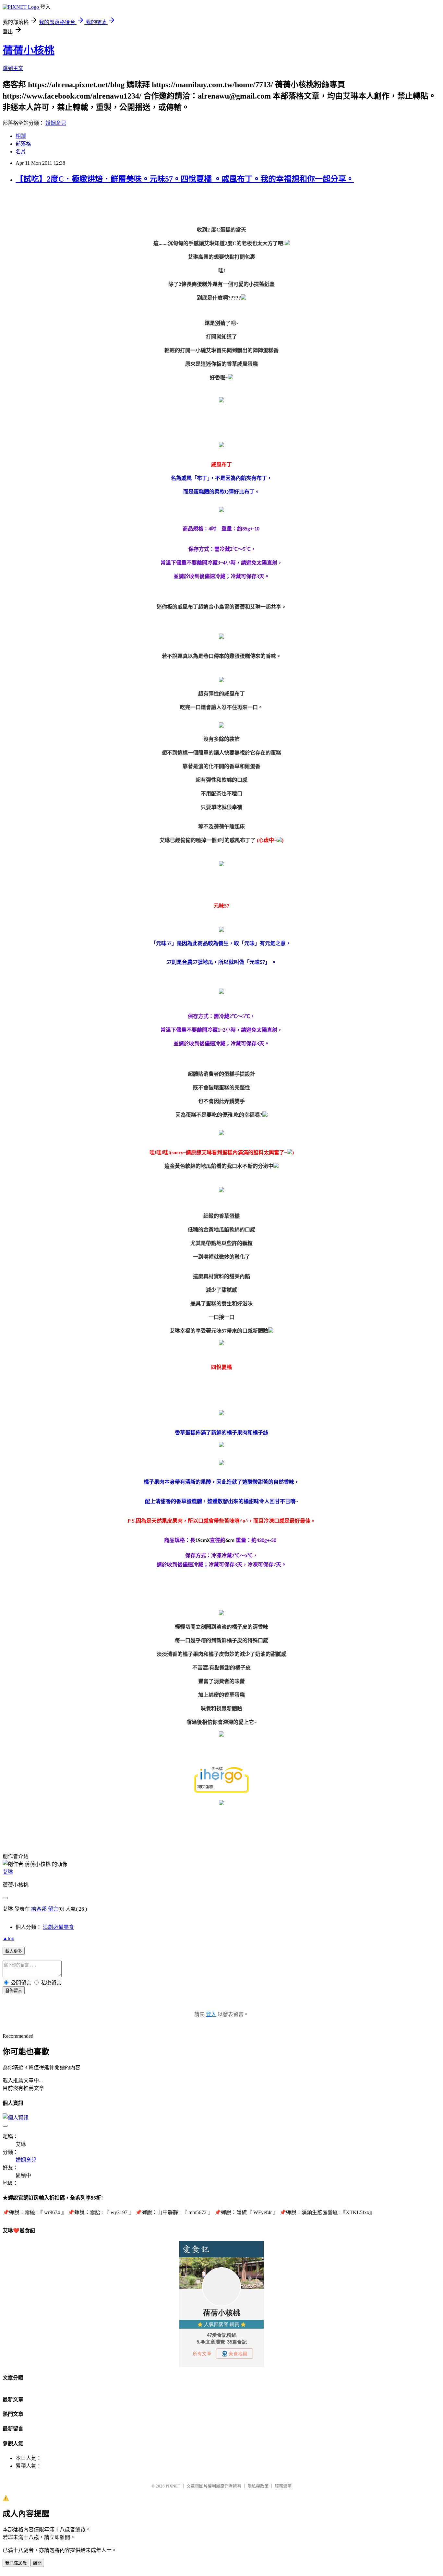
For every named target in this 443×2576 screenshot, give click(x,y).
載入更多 (14, 1951)
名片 (21, 152)
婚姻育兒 (56, 123)
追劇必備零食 (58, 1927)
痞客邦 (39, 1909)
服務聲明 (283, 2486)
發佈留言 (14, 1991)
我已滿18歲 (16, 2563)
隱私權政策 (258, 2486)
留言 (53, 1909)
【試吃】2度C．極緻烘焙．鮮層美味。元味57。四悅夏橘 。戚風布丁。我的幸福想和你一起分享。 (185, 179)
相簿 (21, 136)
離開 (37, 2563)
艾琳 (8, 1872)
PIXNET (173, 2486)
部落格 (23, 144)
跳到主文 (13, 68)
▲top (8, 1938)
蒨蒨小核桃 (29, 50)
